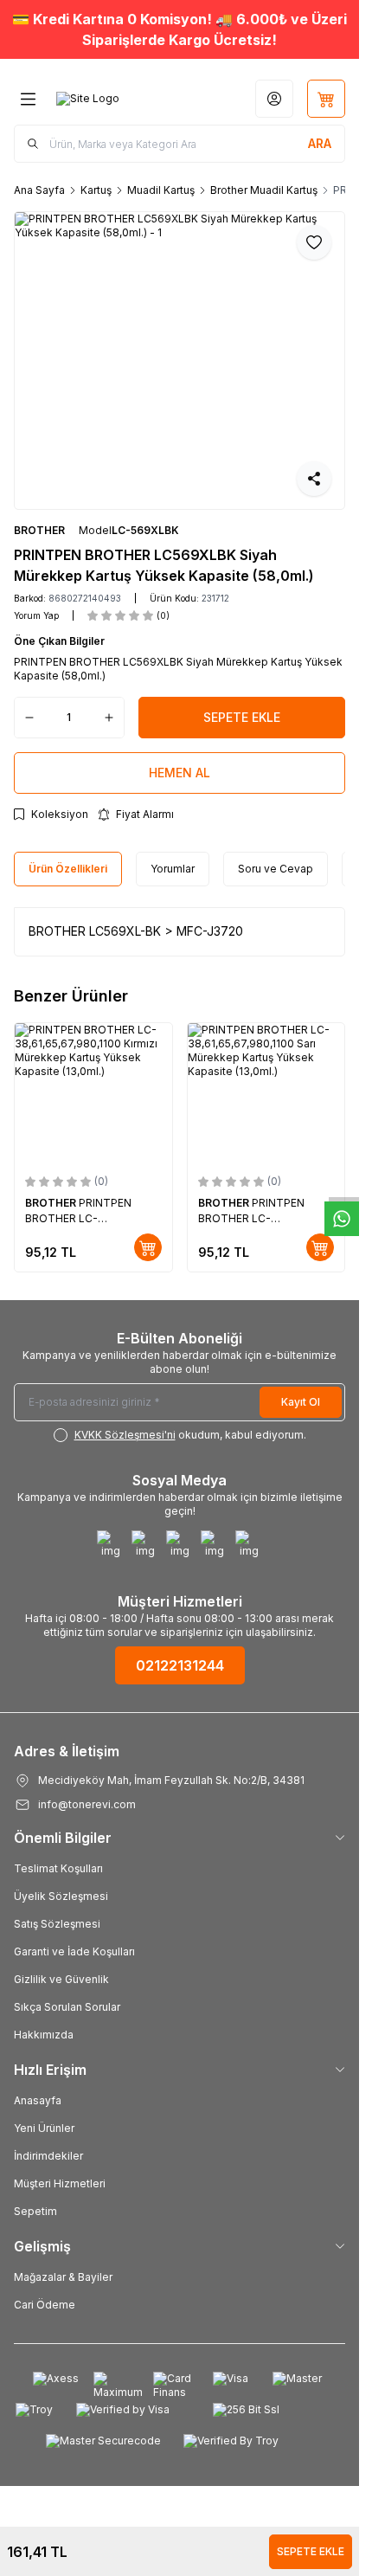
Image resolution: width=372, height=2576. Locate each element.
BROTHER (39, 530)
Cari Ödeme (45, 2305)
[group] (180, 361)
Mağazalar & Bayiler (63, 2277)
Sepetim (35, 2211)
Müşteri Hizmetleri (60, 2183)
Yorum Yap (36, 615)
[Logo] (88, 99)
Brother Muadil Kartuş (264, 190)
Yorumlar (173, 869)
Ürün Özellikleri (68, 869)
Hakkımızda (44, 2035)
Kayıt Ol (301, 1402)
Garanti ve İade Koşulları (74, 1951)
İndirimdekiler (48, 2156)
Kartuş (96, 190)
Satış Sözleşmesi (57, 1924)
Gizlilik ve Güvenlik (61, 1979)
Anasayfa (38, 2100)
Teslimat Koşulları (58, 1868)
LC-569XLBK (145, 530)
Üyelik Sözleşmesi (61, 1896)
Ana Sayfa (39, 190)
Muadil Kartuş (161, 190)
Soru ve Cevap (276, 869)
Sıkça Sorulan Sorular (67, 2007)
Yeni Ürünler (44, 2128)
